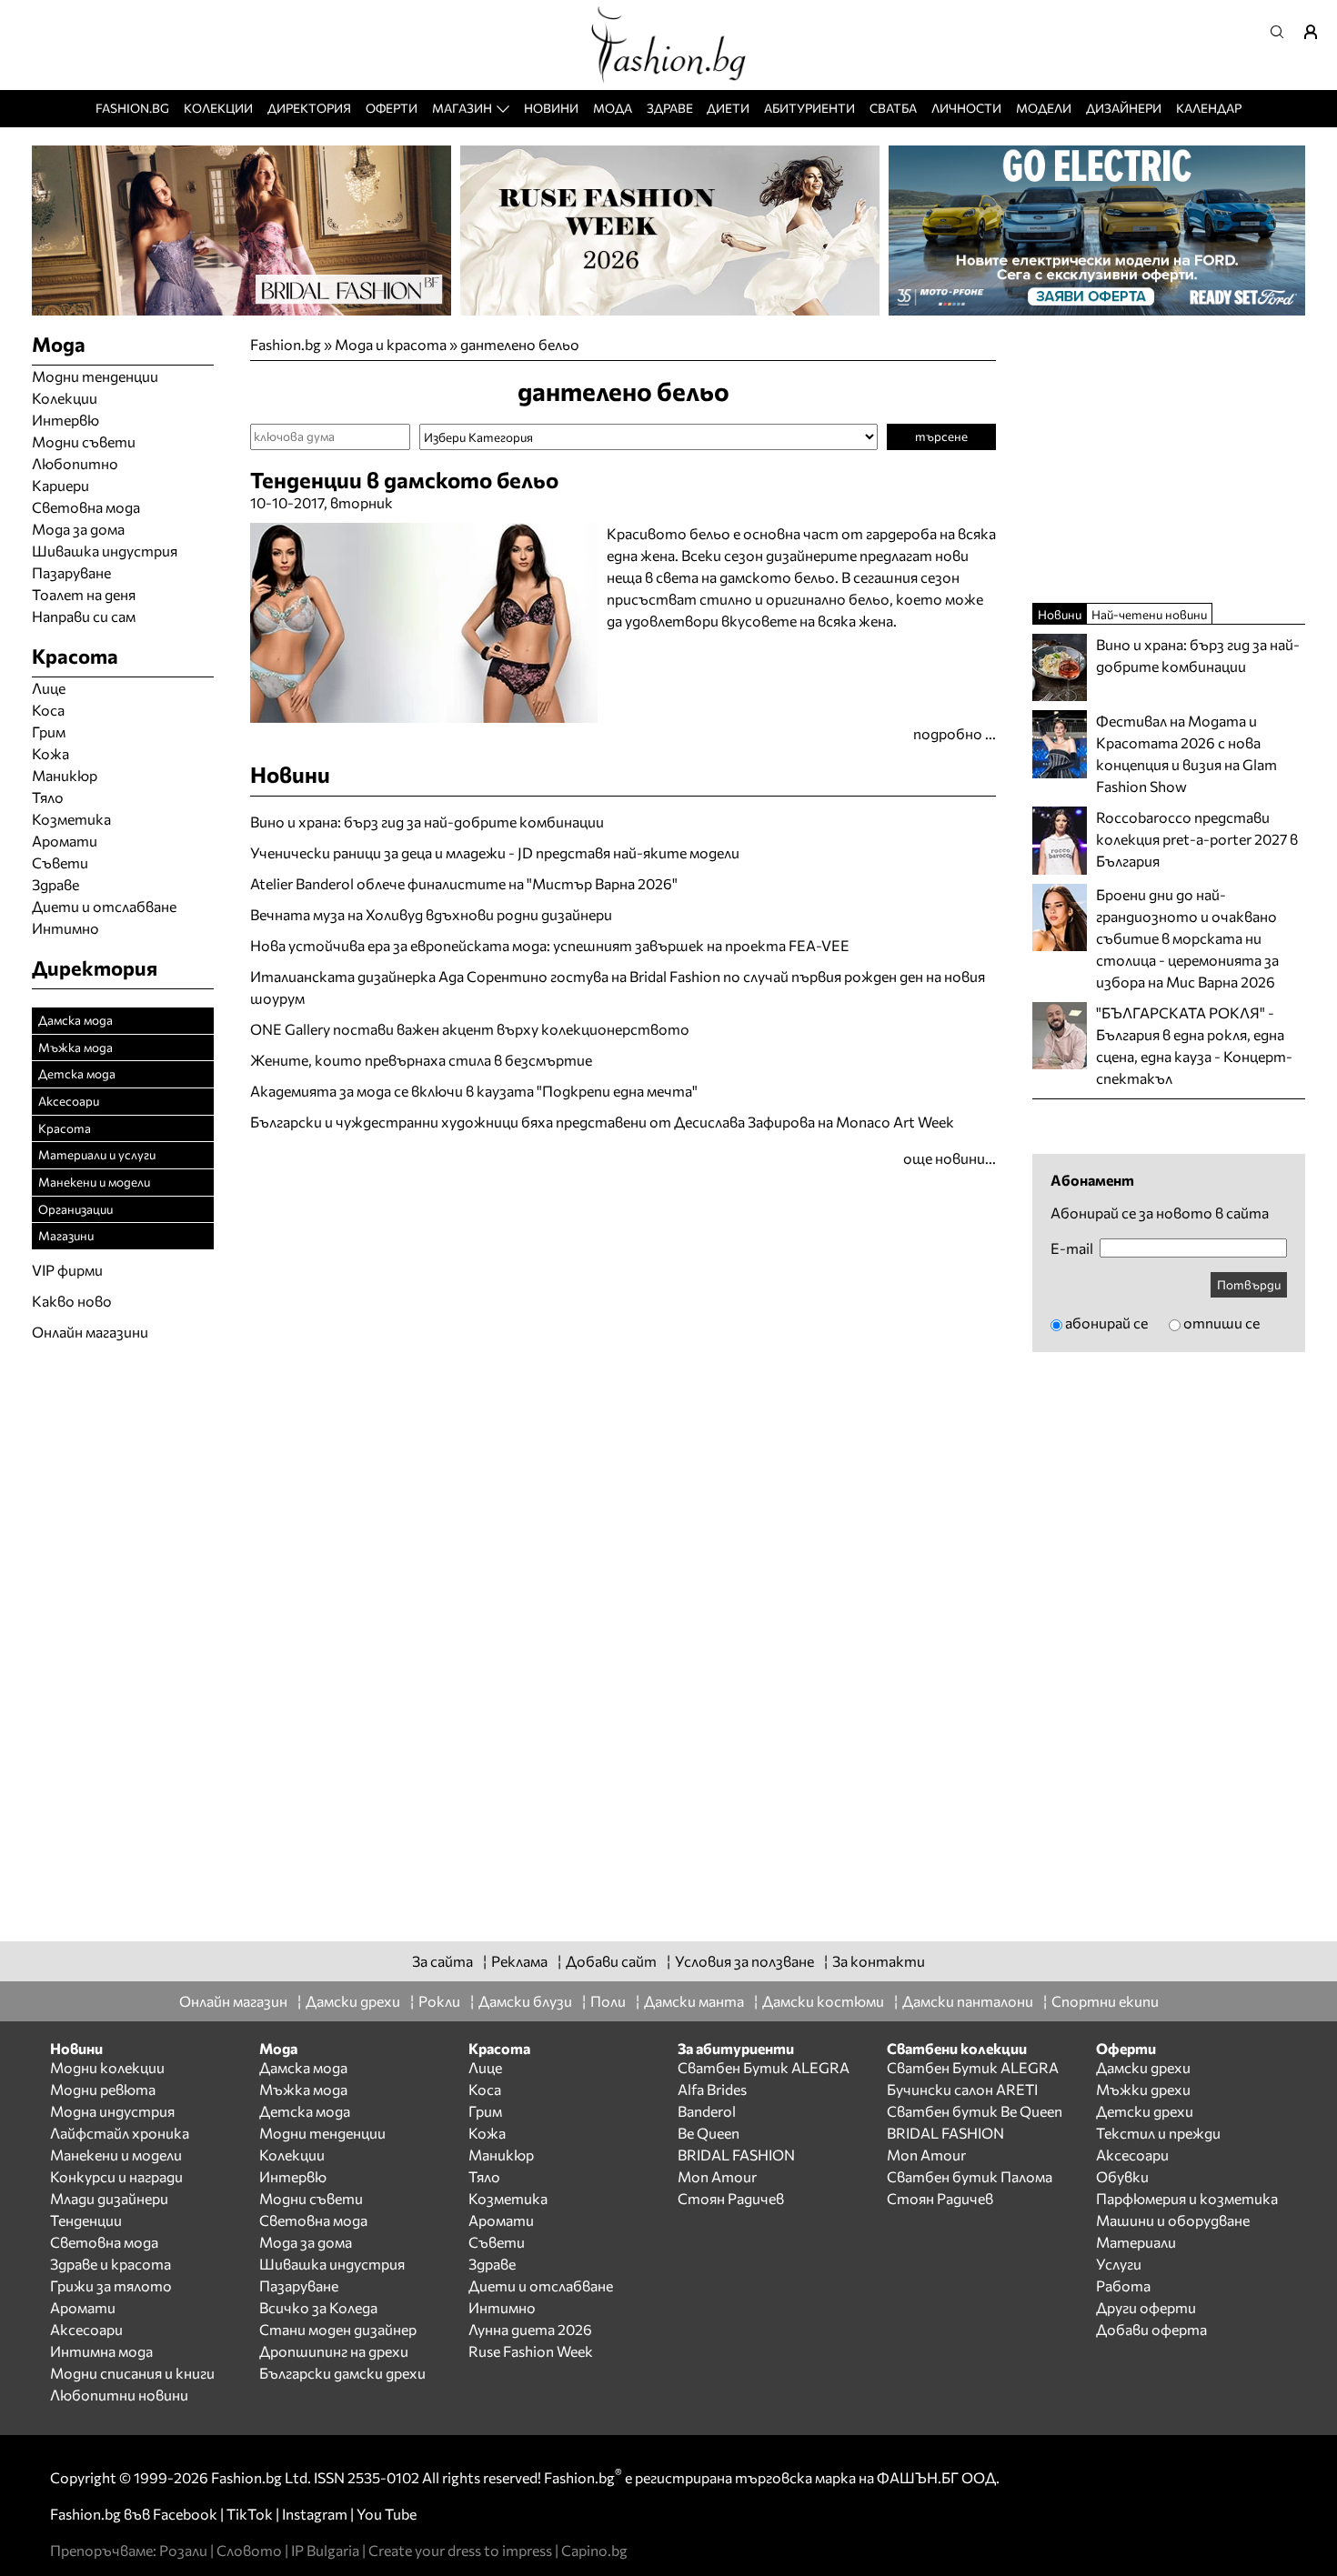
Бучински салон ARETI (962, 2089)
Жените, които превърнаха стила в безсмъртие (421, 1060)
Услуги (1119, 2264)
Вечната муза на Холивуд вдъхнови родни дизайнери (431, 914)
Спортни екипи (1105, 2001)
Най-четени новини (1149, 614)
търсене (941, 436)
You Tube (387, 2514)
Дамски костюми (823, 2001)
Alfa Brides (712, 2089)
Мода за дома (78, 529)
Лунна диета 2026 (530, 2329)
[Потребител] (1317, 32)
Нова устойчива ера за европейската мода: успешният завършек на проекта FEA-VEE (550, 945)
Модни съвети (84, 441)
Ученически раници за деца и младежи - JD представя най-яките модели (495, 852)
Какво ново (72, 1301)
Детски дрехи (1145, 2111)
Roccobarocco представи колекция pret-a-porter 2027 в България (1197, 839)
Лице (49, 688)
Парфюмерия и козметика (1187, 2198)
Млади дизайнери (109, 2198)
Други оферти (1146, 2307)
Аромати (65, 841)
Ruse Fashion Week (531, 2351)
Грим (49, 732)
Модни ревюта (103, 2089)
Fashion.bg (132, 108)
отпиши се (1221, 1323)
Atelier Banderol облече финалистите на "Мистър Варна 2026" (464, 883)
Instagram (315, 2514)
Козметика (71, 819)
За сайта (442, 1961)
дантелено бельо (520, 344)
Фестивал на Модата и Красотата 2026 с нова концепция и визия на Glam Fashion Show (1186, 753)
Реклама (519, 1961)
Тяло (48, 797)
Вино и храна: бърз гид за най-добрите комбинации (427, 822)
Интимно (65, 928)
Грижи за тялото (111, 2285)
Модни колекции (107, 2067)
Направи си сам (84, 616)
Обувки (1122, 2176)
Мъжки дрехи (1143, 2089)
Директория (309, 108)
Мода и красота (391, 344)
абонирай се (1106, 1323)
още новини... (950, 1158)
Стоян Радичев (731, 2198)
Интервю (65, 420)
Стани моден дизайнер (338, 2329)
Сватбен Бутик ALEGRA (764, 2067)
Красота (65, 1128)
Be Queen (709, 2133)
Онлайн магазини (90, 1332)
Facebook (185, 2514)
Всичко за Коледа (318, 2307)
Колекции (218, 108)
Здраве (670, 108)
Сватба (893, 108)
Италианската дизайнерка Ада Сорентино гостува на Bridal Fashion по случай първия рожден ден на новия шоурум (618, 987)
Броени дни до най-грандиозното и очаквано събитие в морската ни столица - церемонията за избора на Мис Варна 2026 (1187, 938)
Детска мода (77, 1073)
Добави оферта (1151, 2329)
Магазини (66, 1235)
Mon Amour (717, 2176)
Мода (613, 108)
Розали (183, 2550)
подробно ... (955, 733)
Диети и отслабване (104, 906)
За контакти (879, 1961)
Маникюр (65, 775)
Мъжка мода (75, 1047)
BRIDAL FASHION (736, 2155)
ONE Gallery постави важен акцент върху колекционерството (470, 1029)
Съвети (60, 862)
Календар (1209, 108)
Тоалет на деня (84, 594)
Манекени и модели (94, 1182)
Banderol (707, 2111)
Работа (1123, 2285)
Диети (728, 108)
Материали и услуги (97, 1154)
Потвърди (1249, 1284)
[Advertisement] (463, 1179)
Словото (249, 2550)
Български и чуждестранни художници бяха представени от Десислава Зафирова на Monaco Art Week (602, 1122)
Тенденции (86, 2220)
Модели (1044, 108)
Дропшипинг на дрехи (334, 2351)
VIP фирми (67, 1270)
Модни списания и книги (132, 2373)
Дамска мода (75, 1020)
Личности (966, 108)
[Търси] (1282, 32)
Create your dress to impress (460, 2550)
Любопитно (75, 463)
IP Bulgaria (325, 2550)
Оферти (392, 108)
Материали (1136, 2242)
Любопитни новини (119, 2395)
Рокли (439, 2001)
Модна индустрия (112, 2111)
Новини (551, 108)
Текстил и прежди (1158, 2133)
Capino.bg (594, 2550)
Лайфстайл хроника (120, 2133)
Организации (75, 1209)
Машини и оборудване (1173, 2220)
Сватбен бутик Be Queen (975, 2111)
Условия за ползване (744, 1961)
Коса (48, 710)
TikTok (250, 2514)
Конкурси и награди (116, 2176)
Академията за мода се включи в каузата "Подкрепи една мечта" (474, 1091)
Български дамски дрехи (342, 2373)
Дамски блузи (525, 2001)
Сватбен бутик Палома (970, 2176)
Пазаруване (71, 572)
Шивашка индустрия (105, 551)
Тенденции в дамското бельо (404, 480)
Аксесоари (69, 1101)
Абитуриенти (809, 108)
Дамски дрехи (353, 2001)
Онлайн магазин (233, 2001)
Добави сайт (611, 1961)
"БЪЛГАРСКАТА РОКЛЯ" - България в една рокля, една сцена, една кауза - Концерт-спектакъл (1194, 1045)
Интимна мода (101, 2351)
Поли (608, 2001)
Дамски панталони (968, 2001)
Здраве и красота (111, 2264)
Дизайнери (1124, 108)
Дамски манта (694, 2001)
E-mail (1072, 1248)
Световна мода (86, 507)
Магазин (462, 108)
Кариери (60, 485)
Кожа (50, 753)
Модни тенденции (95, 376)
